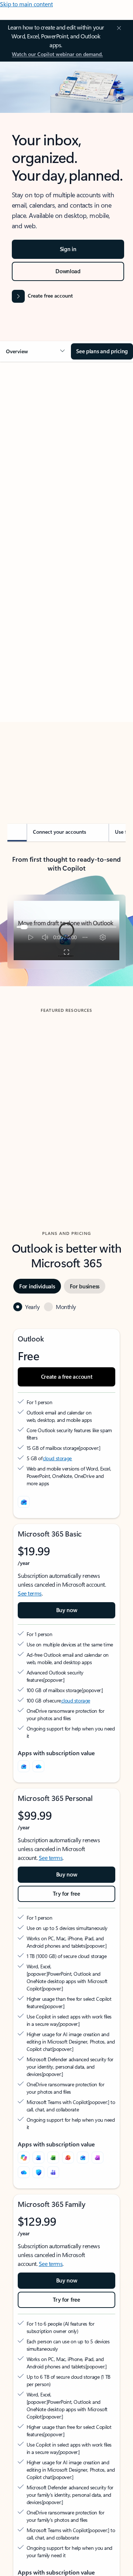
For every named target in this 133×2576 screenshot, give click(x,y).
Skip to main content (26, 4)
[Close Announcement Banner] (118, 28)
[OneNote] (98, 2157)
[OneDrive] (38, 1766)
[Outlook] (24, 1766)
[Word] (38, 2157)
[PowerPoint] (68, 2157)
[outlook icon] (24, 1502)
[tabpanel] (66, 577)
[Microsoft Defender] (38, 2172)
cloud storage (57, 1458)
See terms (30, 1593)
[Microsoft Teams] (53, 2172)
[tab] (28, 450)
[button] (35, 351)
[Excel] (53, 2157)
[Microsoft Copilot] (24, 2157)
